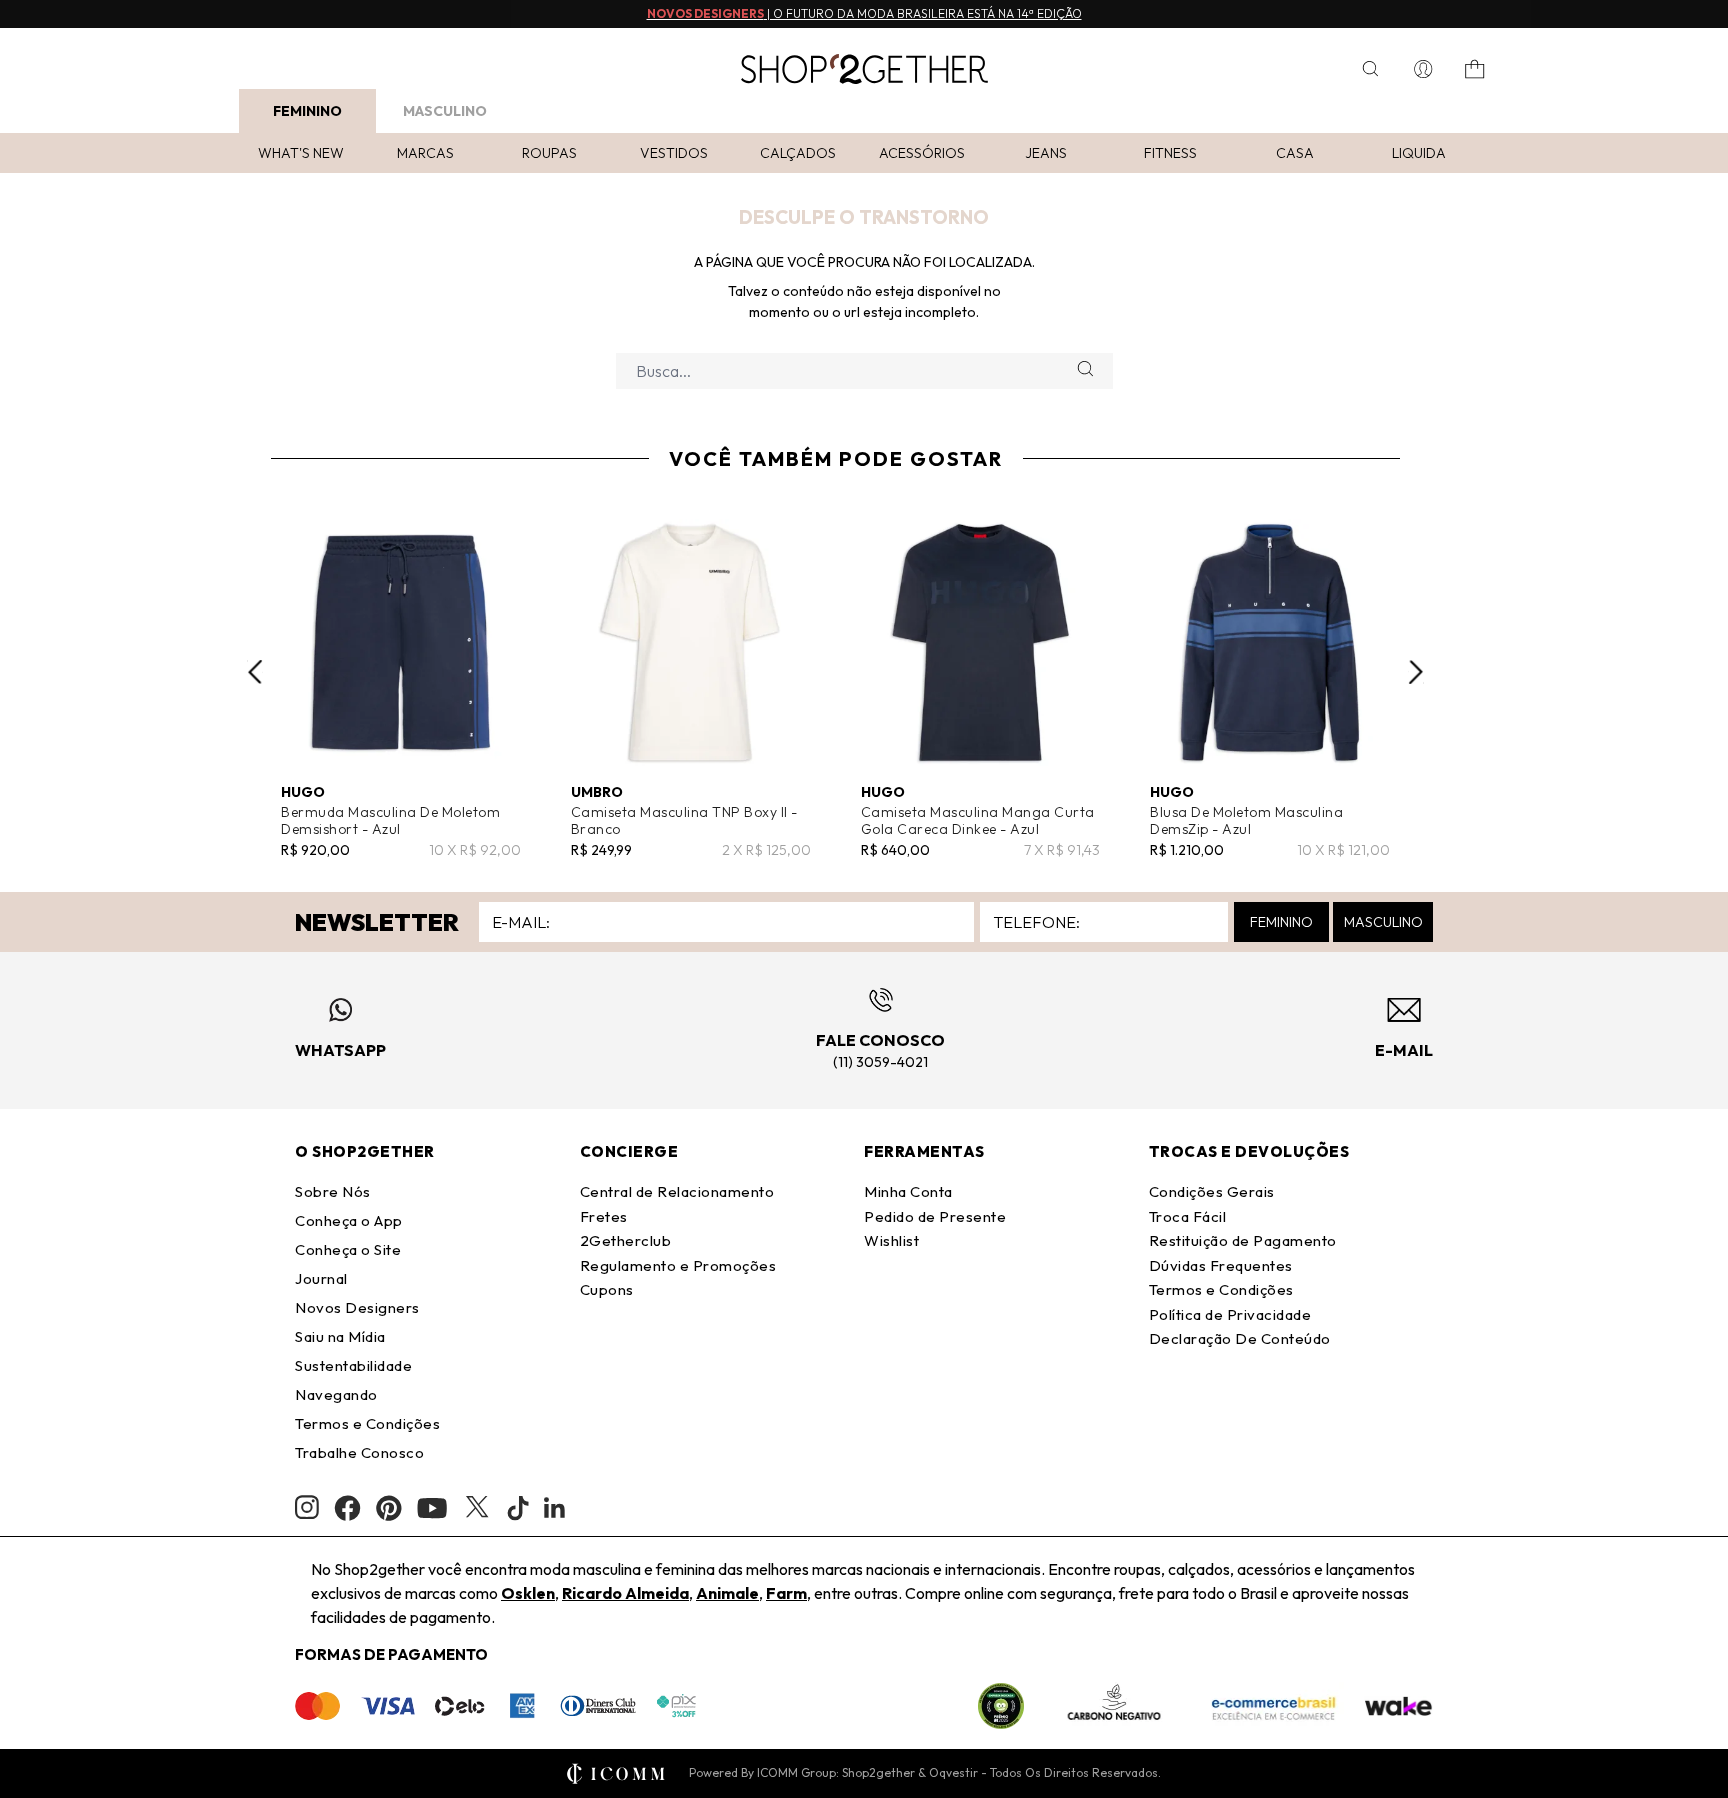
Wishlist (891, 1240)
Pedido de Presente (935, 1216)
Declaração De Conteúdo (1240, 1338)
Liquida (1419, 153)
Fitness (1170, 153)
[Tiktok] (518, 1508)
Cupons (607, 1289)
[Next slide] (1416, 672)
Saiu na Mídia (340, 1336)
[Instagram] (307, 1507)
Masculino (445, 111)
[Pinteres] (389, 1508)
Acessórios (922, 153)
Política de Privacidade (1230, 1314)
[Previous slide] (255, 672)
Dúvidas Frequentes (1221, 1265)
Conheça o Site (348, 1249)
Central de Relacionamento (677, 1191)
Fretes (604, 1216)
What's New (301, 153)
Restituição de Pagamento (1243, 1240)
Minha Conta (908, 1191)
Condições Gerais (1212, 1191)
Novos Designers (357, 1307)
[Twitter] (477, 1508)
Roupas (549, 153)
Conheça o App (349, 1220)
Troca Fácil (1188, 1216)
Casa (1295, 153)
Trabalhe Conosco (359, 1452)
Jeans (1046, 153)
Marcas (425, 153)
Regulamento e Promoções (678, 1265)
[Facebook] (347, 1508)
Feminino (307, 111)
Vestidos (674, 153)
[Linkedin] (555, 1508)
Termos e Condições (367, 1423)
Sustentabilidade (353, 1365)
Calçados (798, 153)
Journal (321, 1278)
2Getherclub (626, 1240)
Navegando (336, 1394)
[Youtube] (432, 1508)
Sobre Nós (333, 1191)
